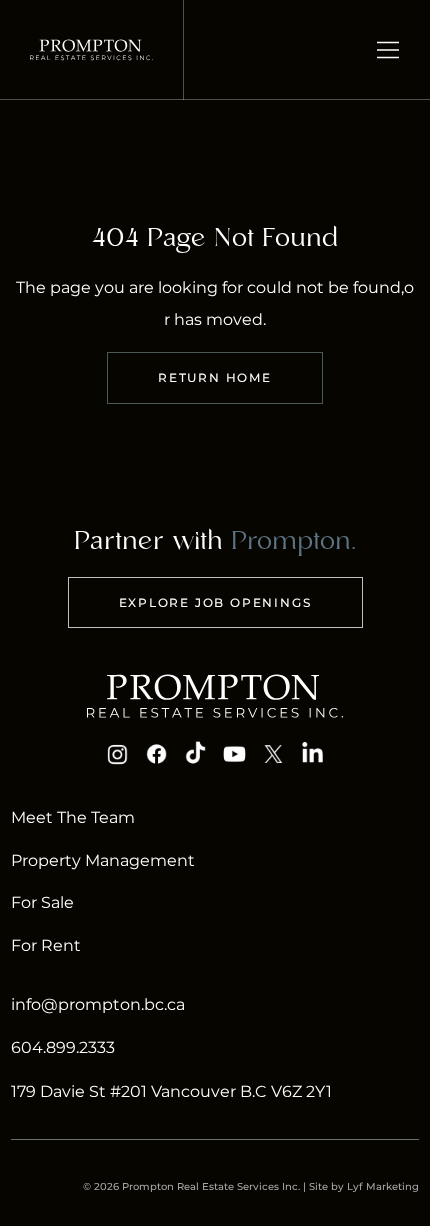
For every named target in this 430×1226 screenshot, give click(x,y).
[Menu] (389, 50)
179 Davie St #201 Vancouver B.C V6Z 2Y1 (171, 1091)
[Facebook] (157, 754)
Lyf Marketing (383, 1186)
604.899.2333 (63, 1047)
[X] (273, 754)
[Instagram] (118, 754)
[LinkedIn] (312, 754)
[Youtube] (235, 754)
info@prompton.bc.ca (98, 1004)
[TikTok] (196, 754)
